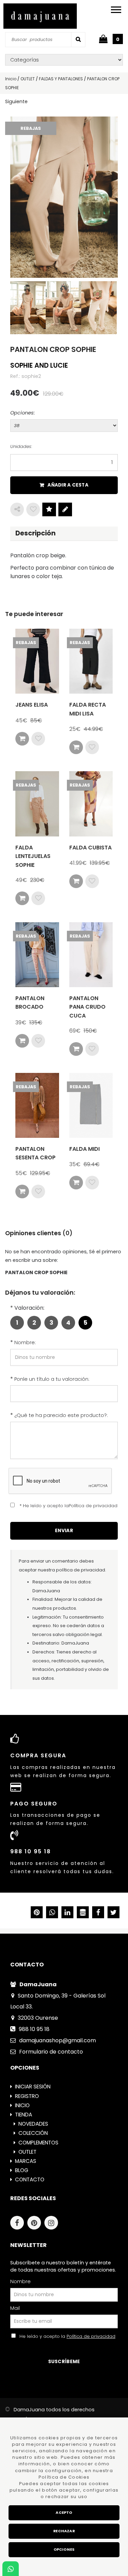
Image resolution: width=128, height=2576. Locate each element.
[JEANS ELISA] (37, 661)
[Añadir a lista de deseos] (38, 739)
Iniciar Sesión (33, 2087)
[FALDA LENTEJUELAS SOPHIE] (37, 804)
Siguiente (16, 101)
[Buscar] (78, 39)
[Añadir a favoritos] (33, 509)
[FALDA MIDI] (91, 1105)
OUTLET (27, 2152)
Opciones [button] (64, 2550)
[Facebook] (19, 2224)
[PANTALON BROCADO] (37, 955)
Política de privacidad (91, 2336)
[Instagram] (53, 2224)
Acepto (64, 2513)
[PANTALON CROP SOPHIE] (64, 197)
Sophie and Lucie (39, 365)
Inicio (22, 2105)
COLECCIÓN (33, 2133)
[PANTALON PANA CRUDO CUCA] (91, 955)
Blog (22, 2170)
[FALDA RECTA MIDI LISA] (91, 661)
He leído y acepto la (66, 2336)
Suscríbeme (64, 2362)
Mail (15, 2308)
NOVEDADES (33, 2124)
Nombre (20, 2281)
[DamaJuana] (40, 16)
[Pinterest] (36, 2224)
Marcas (26, 2161)
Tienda (24, 2115)
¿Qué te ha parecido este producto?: (61, 1415)
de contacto (51, 2052)
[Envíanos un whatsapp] (11, 2569)
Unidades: (21, 446)
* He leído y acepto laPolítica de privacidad (68, 1506)
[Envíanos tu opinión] (65, 509)
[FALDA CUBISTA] (91, 804)
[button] (113, 1913)
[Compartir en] (17, 509)
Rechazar (64, 2531)
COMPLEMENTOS (38, 2143)
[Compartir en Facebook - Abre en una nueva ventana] (98, 1913)
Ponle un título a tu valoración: (52, 1379)
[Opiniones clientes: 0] (49, 509)
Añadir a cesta (68, 485)
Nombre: (25, 1342)
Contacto (30, 2179)
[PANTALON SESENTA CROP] (37, 1105)
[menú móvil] (116, 9)
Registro (27, 2096)
